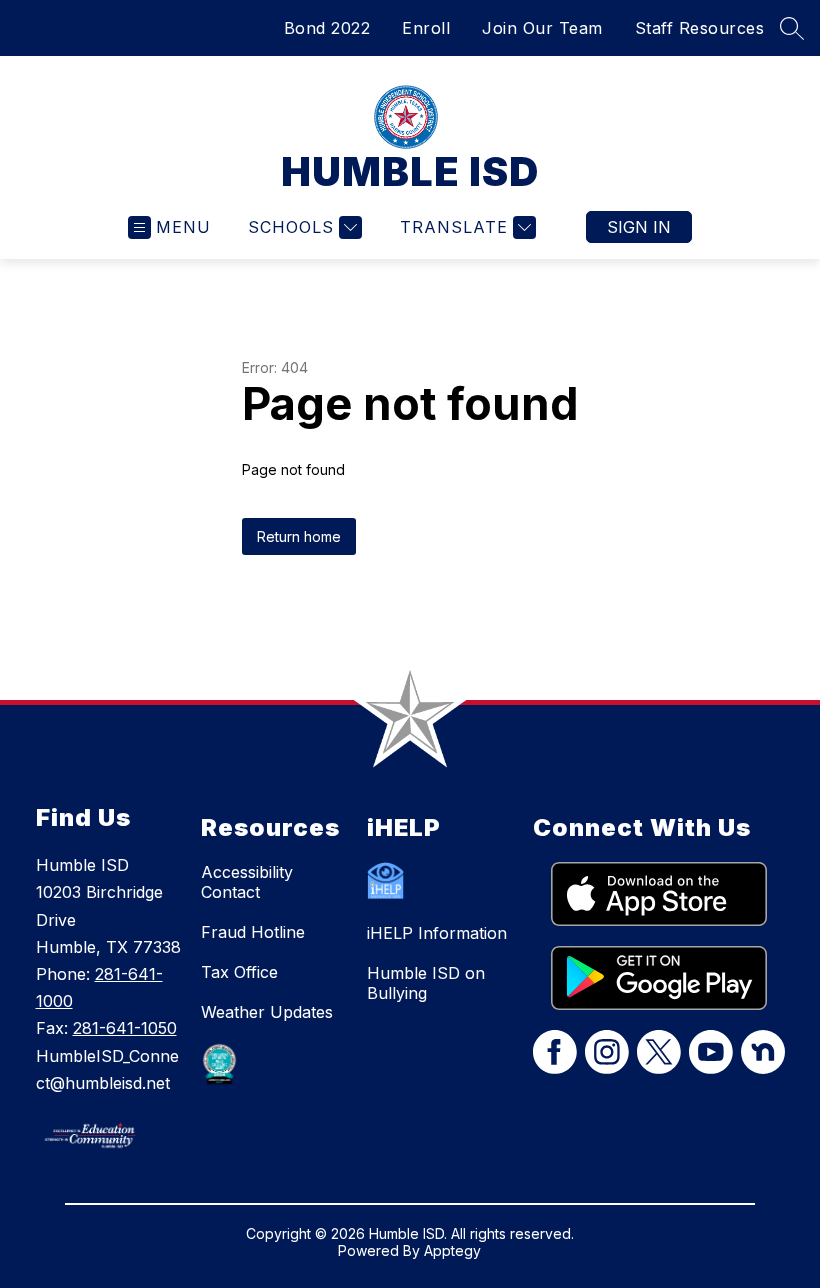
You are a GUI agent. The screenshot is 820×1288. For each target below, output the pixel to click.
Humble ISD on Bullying (426, 983)
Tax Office (239, 972)
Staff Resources (700, 28)
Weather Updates (267, 1012)
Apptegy (452, 1250)
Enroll (426, 28)
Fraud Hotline (253, 932)
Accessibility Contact (247, 882)
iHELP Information (437, 933)
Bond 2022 (327, 28)
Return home (299, 536)
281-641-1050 (125, 1028)
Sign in (639, 227)
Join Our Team (542, 28)
